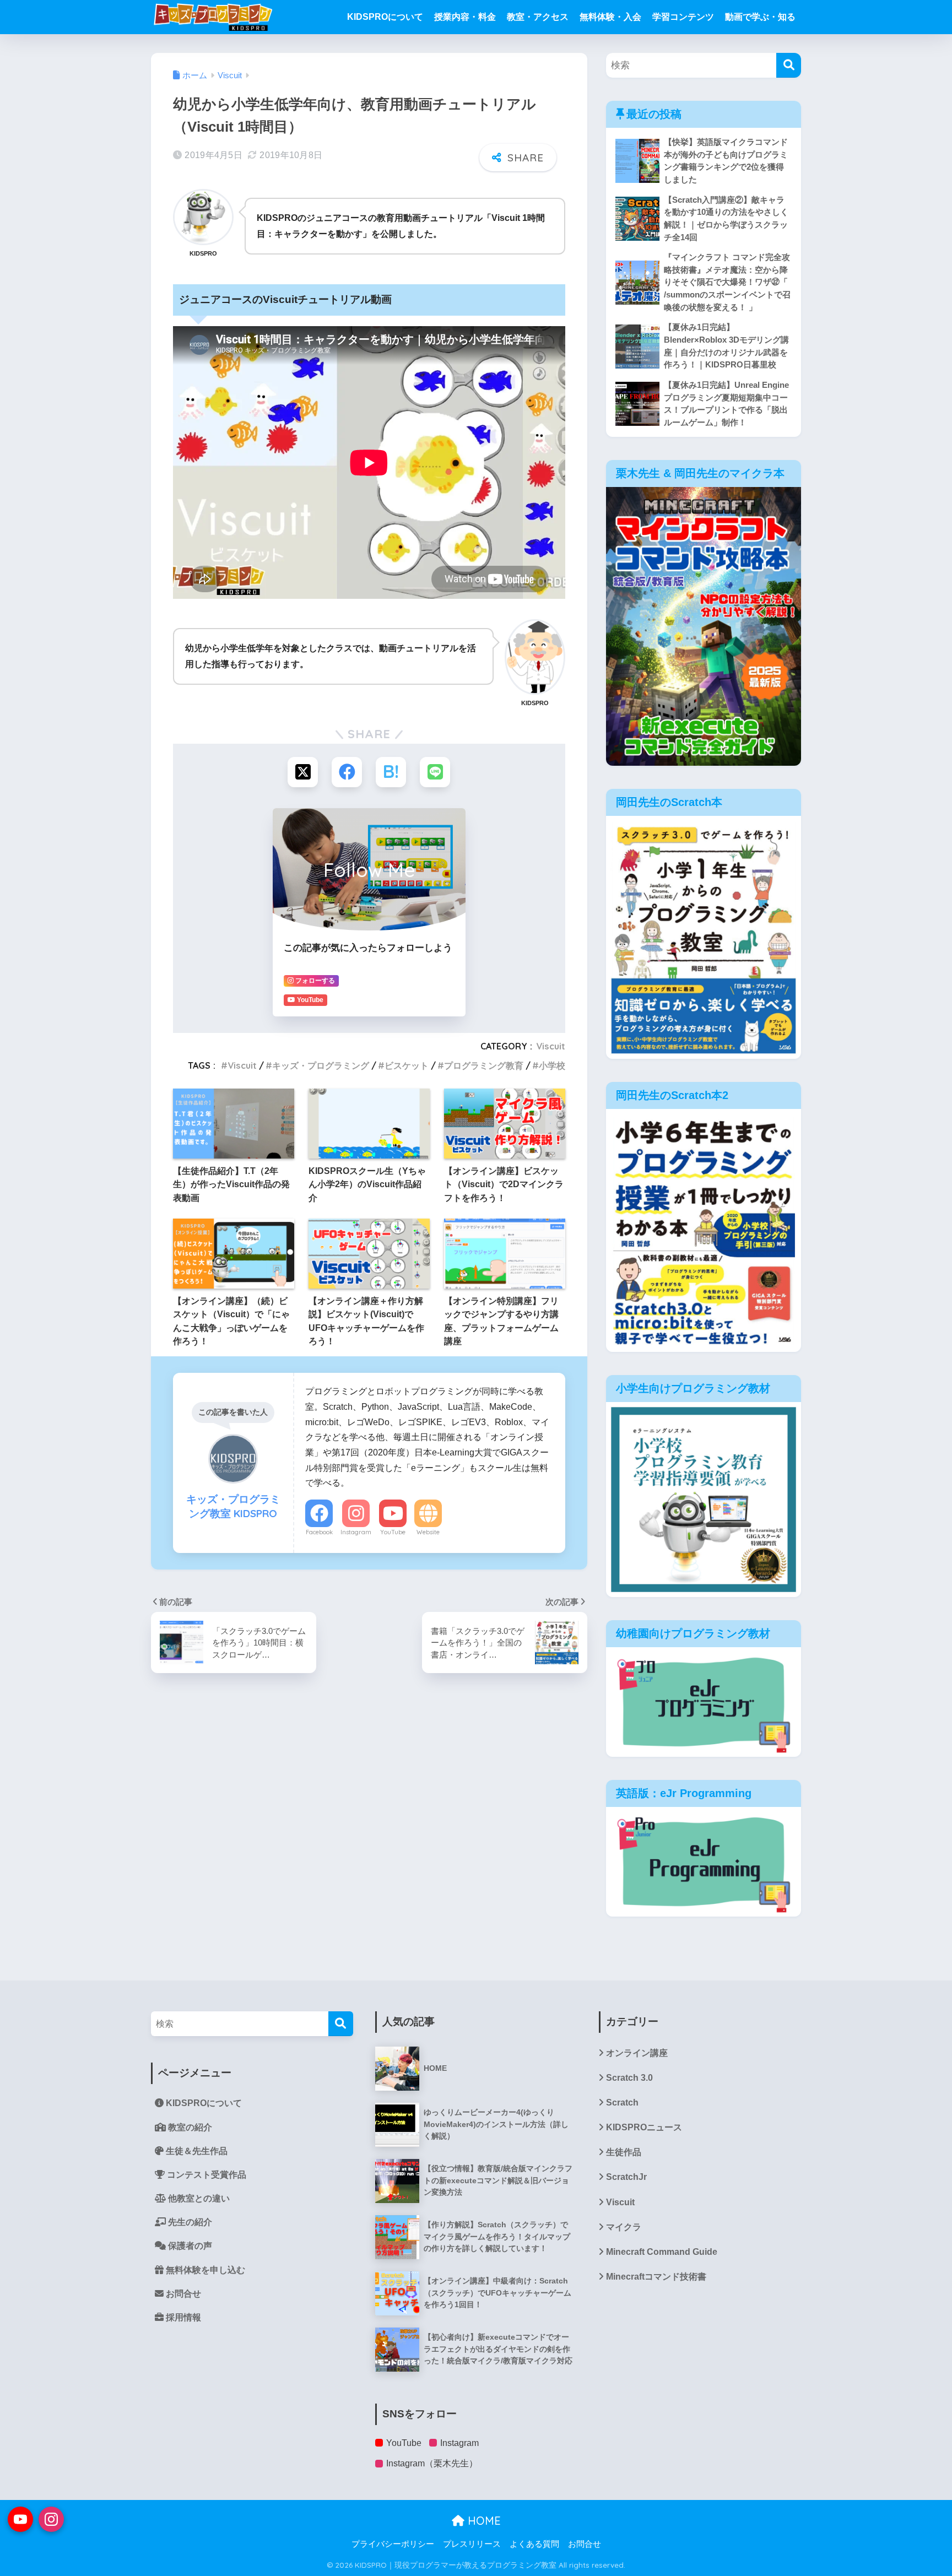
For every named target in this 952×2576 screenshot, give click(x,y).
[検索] (789, 65)
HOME (483, 2521)
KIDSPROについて (385, 17)
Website (428, 1532)
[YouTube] (20, 2519)
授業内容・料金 (465, 17)
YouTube (393, 1532)
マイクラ (624, 2227)
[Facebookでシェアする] (347, 772)
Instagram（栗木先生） (432, 2463)
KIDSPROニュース (644, 2127)
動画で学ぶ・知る (760, 17)
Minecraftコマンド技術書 (656, 2277)
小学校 (552, 1065)
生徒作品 (624, 2152)
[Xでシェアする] (303, 772)
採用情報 (182, 2317)
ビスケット (407, 1065)
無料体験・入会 (610, 17)
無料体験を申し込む (204, 2270)
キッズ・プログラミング (321, 1065)
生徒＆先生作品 (196, 2151)
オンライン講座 (637, 2053)
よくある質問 (534, 2544)
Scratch (622, 2103)
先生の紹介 (189, 2222)
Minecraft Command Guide (662, 2252)
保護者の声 (189, 2246)
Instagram (356, 1532)
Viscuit (551, 1046)
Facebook (319, 1532)
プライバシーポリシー (393, 2544)
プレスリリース (472, 2544)
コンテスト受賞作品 (205, 2175)
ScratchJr (626, 2177)
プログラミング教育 (484, 1065)
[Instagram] (51, 2519)
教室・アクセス (538, 17)
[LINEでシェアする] (435, 772)
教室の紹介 (189, 2127)
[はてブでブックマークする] (391, 772)
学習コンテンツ (683, 17)
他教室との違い (198, 2198)
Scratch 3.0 (629, 2078)
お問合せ (182, 2294)
